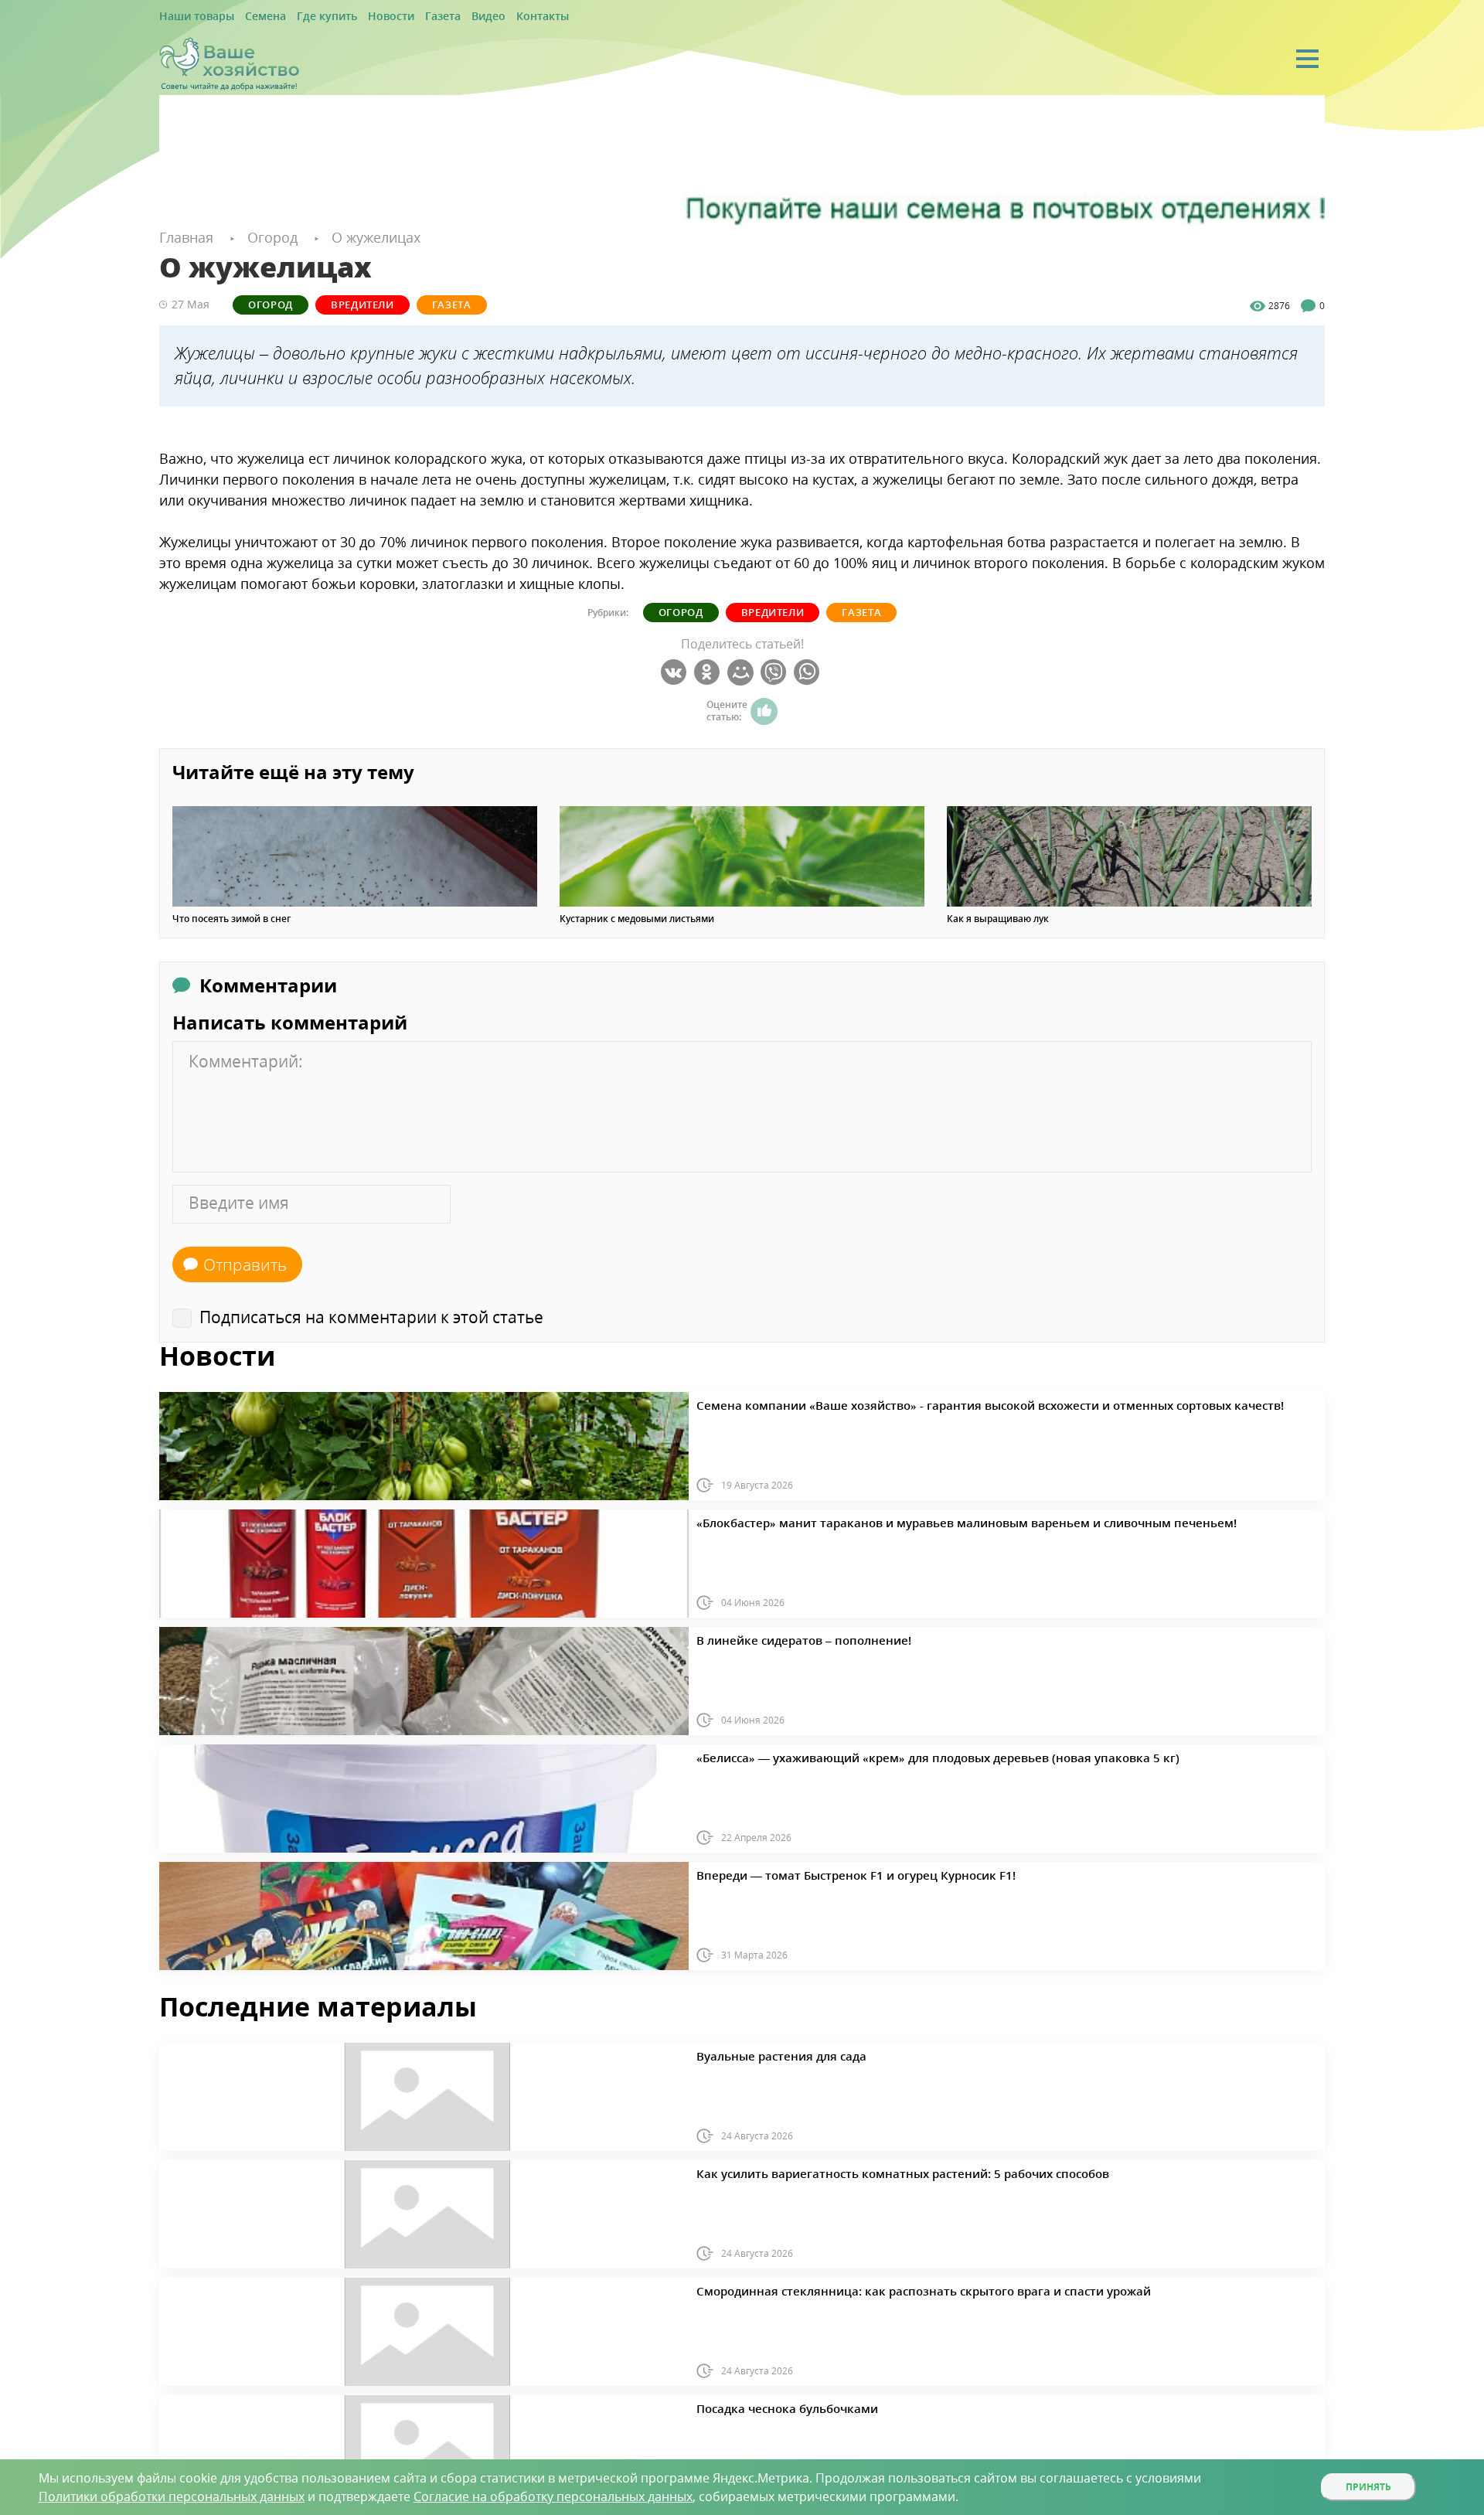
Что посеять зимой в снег (231, 918)
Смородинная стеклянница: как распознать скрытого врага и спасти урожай (875, 2289)
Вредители (318, 303)
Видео (442, 17)
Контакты (489, 17)
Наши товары (191, 17)
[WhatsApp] (809, 672)
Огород (257, 303)
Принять (1368, 2487)
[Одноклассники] (709, 672)
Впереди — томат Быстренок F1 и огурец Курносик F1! (821, 1873)
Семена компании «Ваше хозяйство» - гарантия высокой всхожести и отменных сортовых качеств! (928, 1403)
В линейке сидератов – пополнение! (781, 1638)
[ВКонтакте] (676, 672)
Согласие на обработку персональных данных (553, 2496)
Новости (358, 17)
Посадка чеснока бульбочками (768, 2406)
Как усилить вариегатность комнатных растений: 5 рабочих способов (859, 2171)
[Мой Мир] (742, 672)
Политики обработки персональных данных (172, 2496)
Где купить (303, 17)
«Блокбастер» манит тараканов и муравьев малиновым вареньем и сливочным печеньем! (908, 1520)
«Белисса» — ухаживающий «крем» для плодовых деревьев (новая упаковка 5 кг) (886, 1755)
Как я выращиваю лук (998, 918)
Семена (250, 17)
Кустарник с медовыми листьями (637, 918)
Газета (402, 17)
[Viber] (776, 672)
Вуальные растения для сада (763, 2054)
